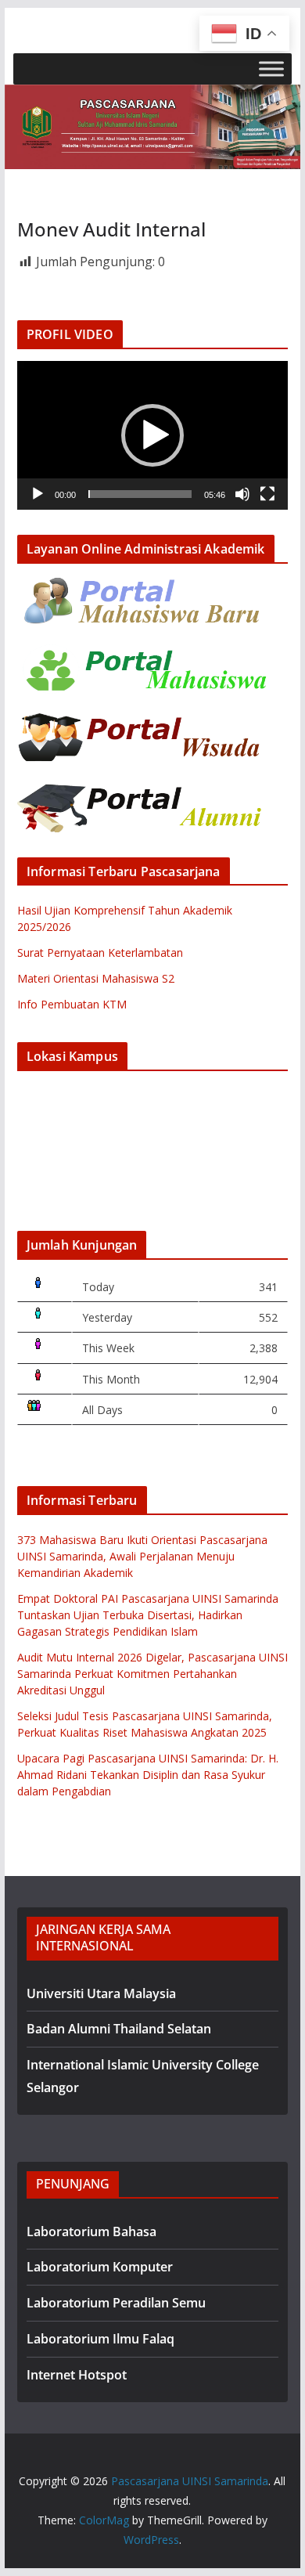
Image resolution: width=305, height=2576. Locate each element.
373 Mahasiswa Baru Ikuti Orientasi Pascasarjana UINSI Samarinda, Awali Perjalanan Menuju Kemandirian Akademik (142, 1556)
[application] (152, 435)
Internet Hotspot (77, 2375)
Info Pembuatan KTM (72, 1004)
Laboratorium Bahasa (91, 2231)
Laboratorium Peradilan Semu (116, 2303)
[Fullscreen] (267, 494)
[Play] (38, 494)
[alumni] (142, 793)
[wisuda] (142, 723)
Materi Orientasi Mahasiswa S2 (96, 978)
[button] (152, 435)
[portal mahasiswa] (142, 654)
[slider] (140, 494)
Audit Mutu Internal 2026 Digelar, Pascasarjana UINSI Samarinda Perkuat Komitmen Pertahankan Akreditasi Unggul (152, 1674)
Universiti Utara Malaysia (101, 1993)
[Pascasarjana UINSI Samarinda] (152, 96)
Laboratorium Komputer (100, 2267)
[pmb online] (142, 585)
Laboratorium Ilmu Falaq (100, 2339)
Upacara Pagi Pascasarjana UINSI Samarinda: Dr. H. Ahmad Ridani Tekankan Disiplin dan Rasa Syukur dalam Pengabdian (148, 1775)
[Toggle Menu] (271, 69)
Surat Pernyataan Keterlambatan (100, 952)
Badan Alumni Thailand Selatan (119, 2029)
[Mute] (242, 494)
